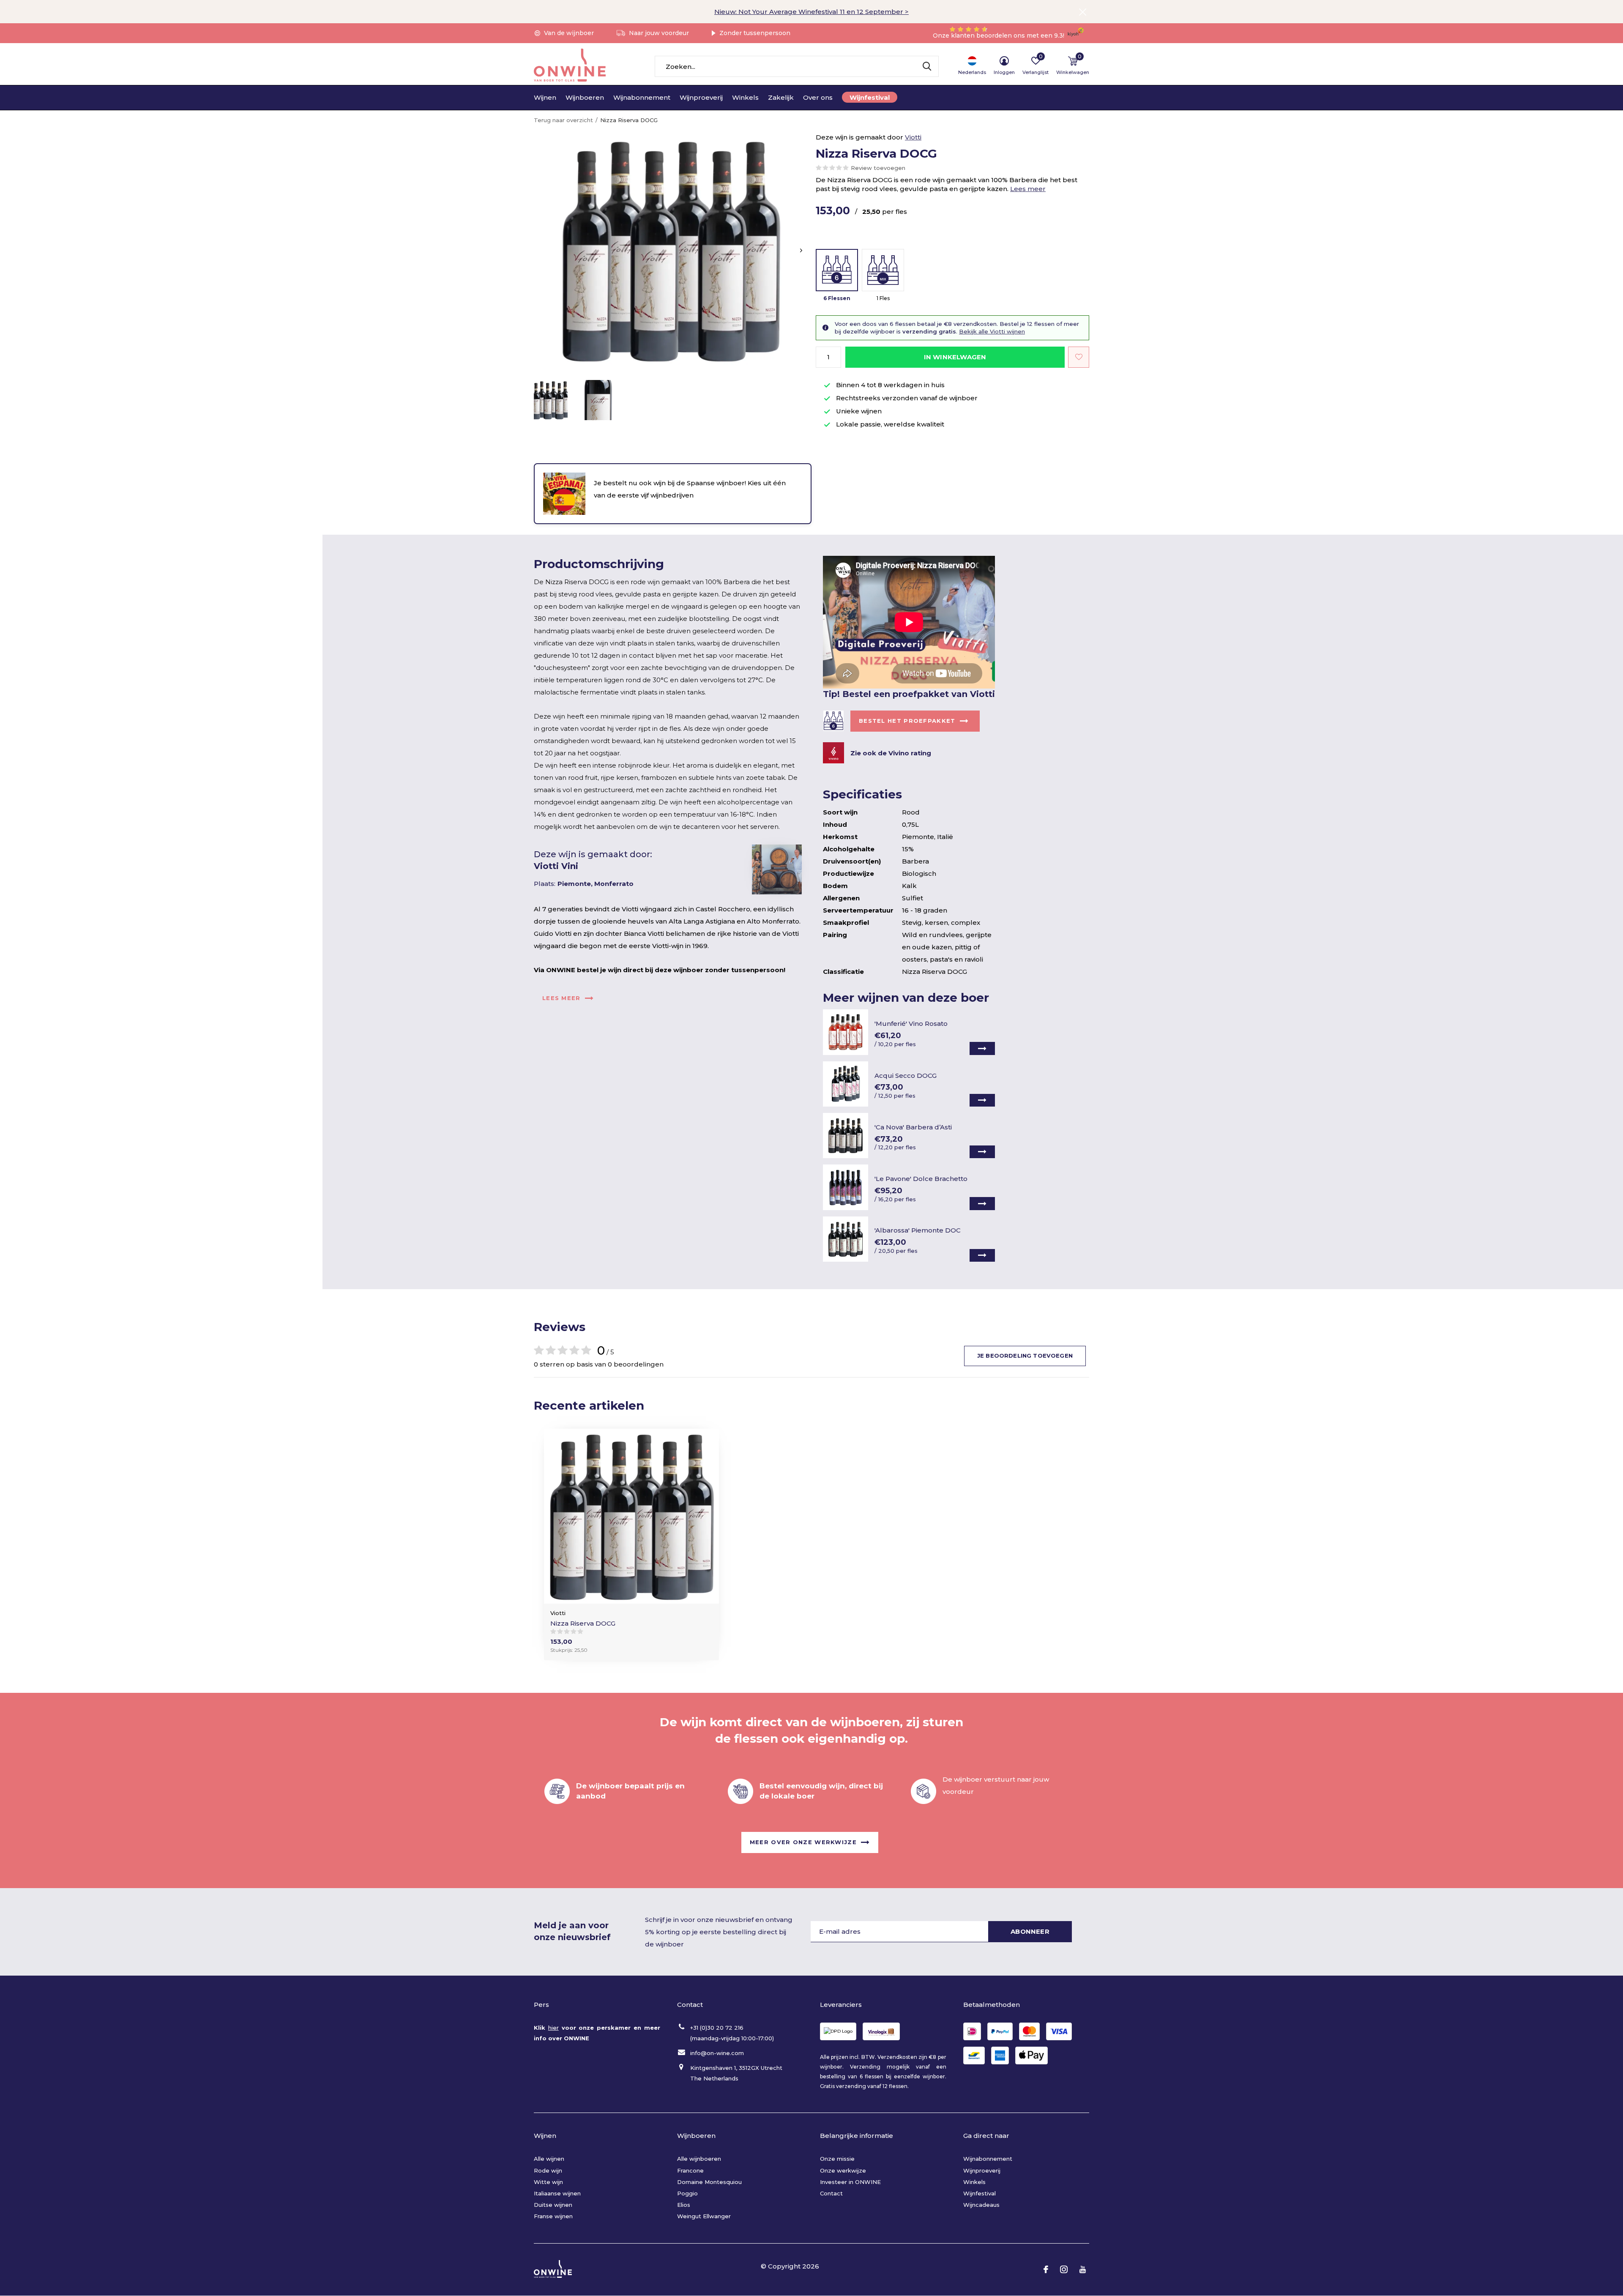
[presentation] (801, 250)
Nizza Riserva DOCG (583, 1623)
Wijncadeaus (981, 2205)
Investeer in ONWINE (850, 2182)
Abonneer (1030, 1931)
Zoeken (927, 66)
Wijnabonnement (642, 97)
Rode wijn (548, 2170)
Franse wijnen (553, 2216)
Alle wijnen (549, 2159)
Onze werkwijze (843, 2170)
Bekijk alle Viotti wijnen (992, 331)
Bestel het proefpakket (907, 721)
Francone (690, 2170)
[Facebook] (1046, 2269)
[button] (551, 400)
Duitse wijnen (553, 2205)
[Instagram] (1064, 2269)
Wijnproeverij (701, 97)
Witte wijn (548, 2182)
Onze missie (837, 2159)
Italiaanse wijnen (557, 2193)
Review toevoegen (878, 168)
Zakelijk (781, 97)
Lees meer (1028, 189)
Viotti (913, 137)
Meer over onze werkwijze (803, 1842)
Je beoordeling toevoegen (1025, 1356)
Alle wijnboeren (699, 2159)
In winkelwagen (955, 357)
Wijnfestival (870, 97)
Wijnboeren (585, 97)
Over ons (818, 97)
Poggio (687, 2193)
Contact (831, 2193)
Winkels (745, 97)
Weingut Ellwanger (704, 2216)
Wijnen (545, 97)
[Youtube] (1083, 2269)
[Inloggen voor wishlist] (1079, 357)
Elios (684, 2205)
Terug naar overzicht (563, 120)
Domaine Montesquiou (709, 2182)
